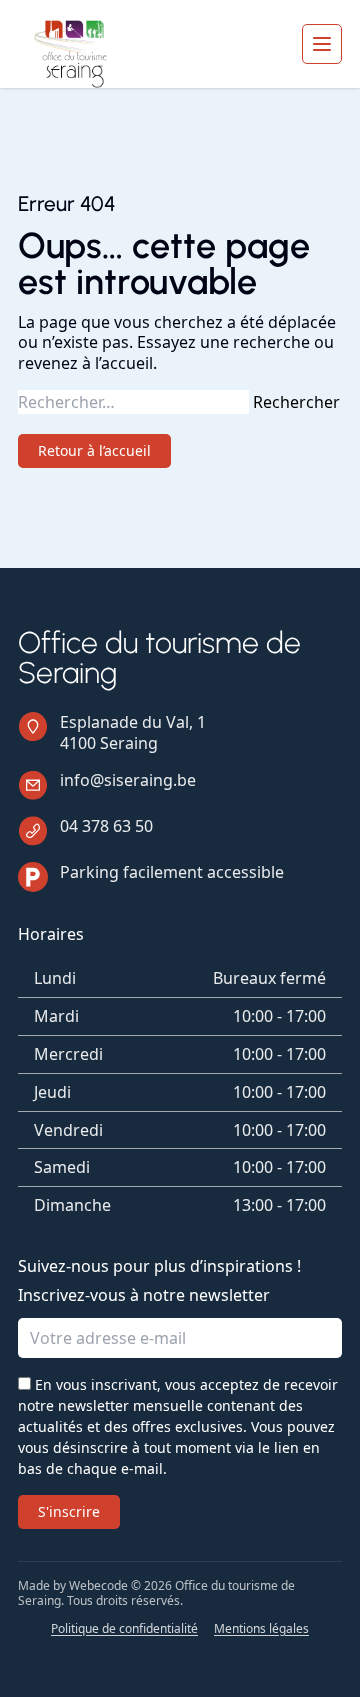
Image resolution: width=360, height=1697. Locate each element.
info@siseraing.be (128, 780)
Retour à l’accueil (94, 450)
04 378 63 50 (106, 826)
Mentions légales (261, 1629)
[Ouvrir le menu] (322, 44)
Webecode (98, 1585)
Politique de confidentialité (124, 1629)
